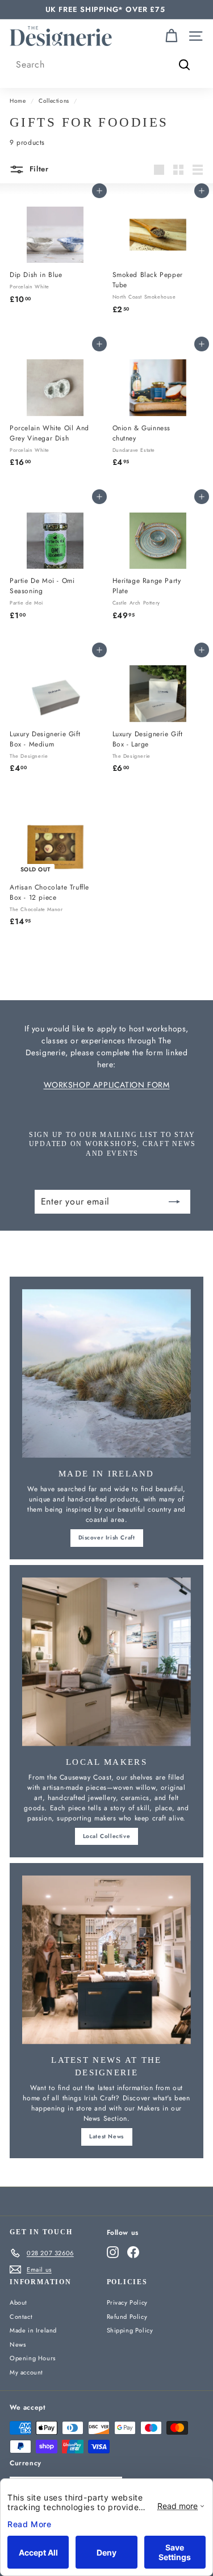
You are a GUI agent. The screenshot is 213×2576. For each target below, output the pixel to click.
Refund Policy (127, 2317)
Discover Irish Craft (107, 1537)
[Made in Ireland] (106, 1373)
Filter (38, 169)
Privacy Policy (127, 2302)
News (18, 2344)
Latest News (106, 2136)
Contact (21, 2317)
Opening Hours (33, 2358)
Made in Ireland (33, 2330)
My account (26, 2372)
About (18, 2302)
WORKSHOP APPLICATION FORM (107, 1085)
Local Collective (107, 1836)
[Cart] (171, 36)
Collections (54, 101)
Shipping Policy (130, 2330)
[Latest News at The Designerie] (106, 1960)
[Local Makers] (106, 1662)
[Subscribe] (174, 1202)
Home (18, 101)
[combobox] (106, 65)
